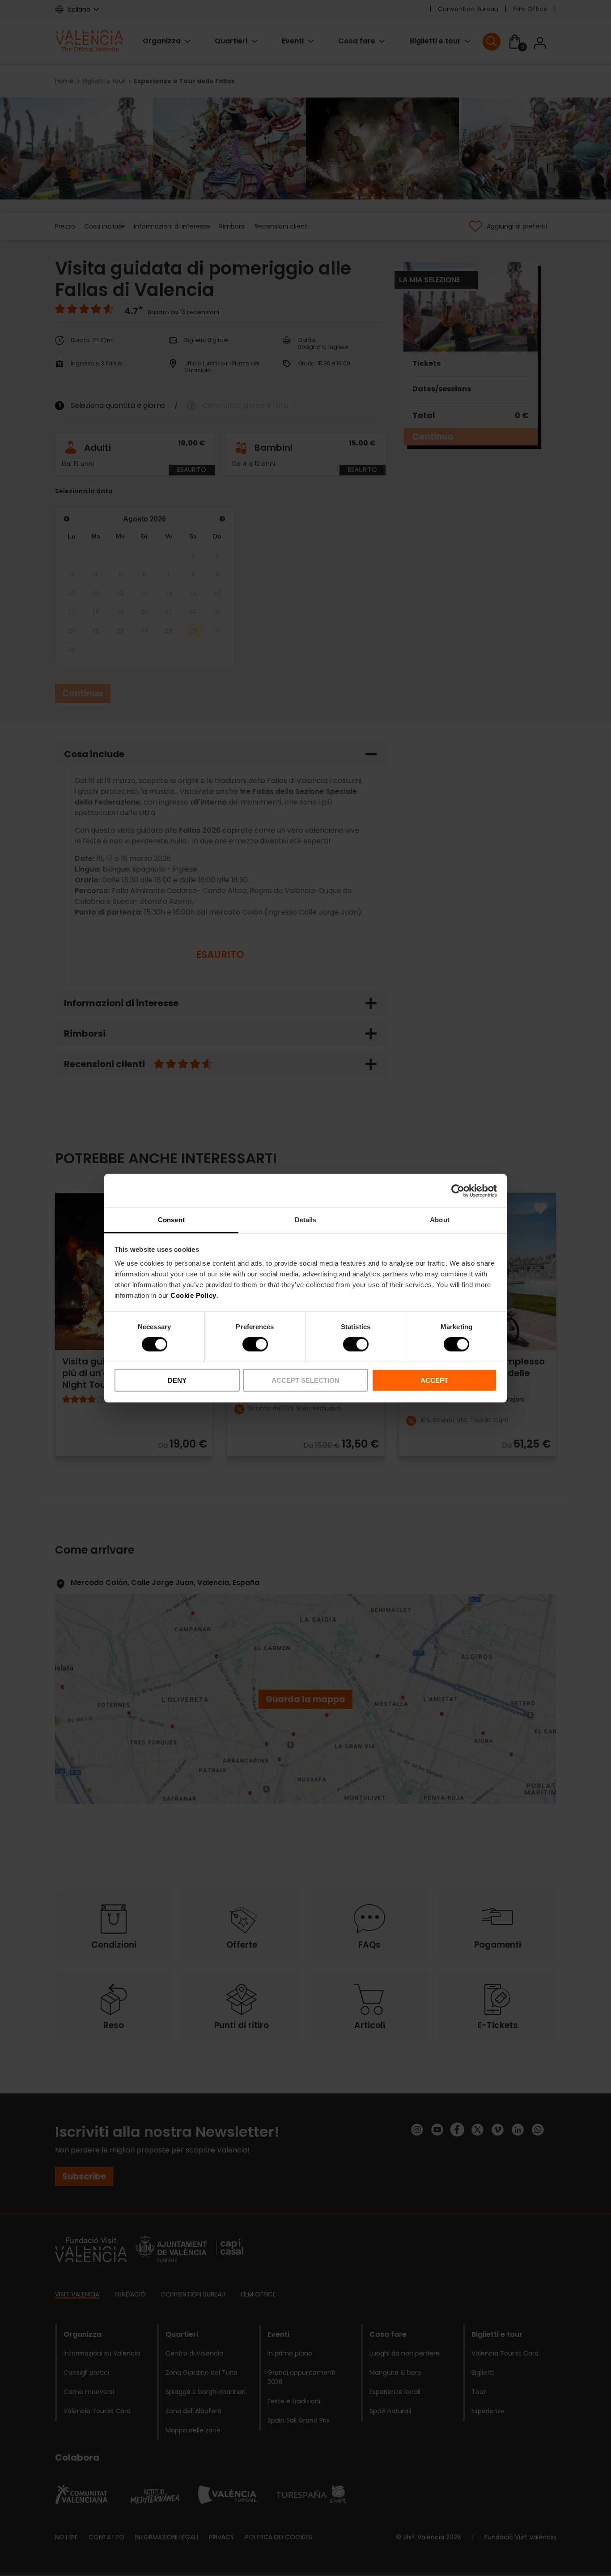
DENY (177, 1380)
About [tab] (440, 1220)
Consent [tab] (171, 1220)
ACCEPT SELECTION (305, 1380)
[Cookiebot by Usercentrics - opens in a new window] (458, 1191)
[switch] (255, 1344)
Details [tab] (306, 1220)
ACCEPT (434, 1380)
